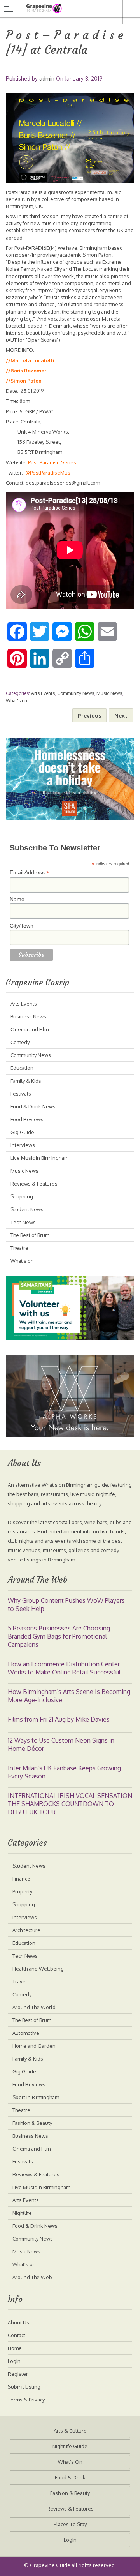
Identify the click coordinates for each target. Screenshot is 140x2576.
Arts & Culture (70, 2431)
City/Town (22, 926)
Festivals (21, 1094)
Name (17, 899)
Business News (28, 1016)
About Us (18, 2322)
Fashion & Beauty (32, 2123)
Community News (76, 693)
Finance (21, 1879)
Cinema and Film (30, 1029)
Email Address (30, 872)
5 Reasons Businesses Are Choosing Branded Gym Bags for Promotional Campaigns (59, 1636)
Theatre (19, 1248)
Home (15, 2348)
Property (22, 1891)
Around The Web (32, 2277)
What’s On (70, 2462)
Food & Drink (70, 2477)
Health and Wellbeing (38, 1969)
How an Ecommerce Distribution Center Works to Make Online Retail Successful (64, 1668)
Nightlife (22, 2213)
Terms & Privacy (26, 2400)
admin (47, 79)
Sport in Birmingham (36, 2097)
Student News (27, 1209)
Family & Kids (26, 1081)
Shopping (22, 1196)
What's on (17, 701)
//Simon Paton (24, 381)
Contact (17, 2335)
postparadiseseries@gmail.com (63, 483)
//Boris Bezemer (26, 371)
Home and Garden (34, 2046)
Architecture (26, 1930)
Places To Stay (70, 2524)
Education (22, 1068)
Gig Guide (22, 1132)
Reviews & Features (34, 1184)
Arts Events (43, 693)
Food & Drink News (33, 1106)
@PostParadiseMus (48, 473)
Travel (20, 1981)
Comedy (20, 1042)
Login (14, 2361)
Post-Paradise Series (52, 462)
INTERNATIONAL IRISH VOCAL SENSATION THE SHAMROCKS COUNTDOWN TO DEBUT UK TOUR (70, 1804)
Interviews (23, 1145)
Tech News (23, 1222)
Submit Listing (24, 2387)
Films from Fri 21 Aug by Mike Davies (59, 1719)
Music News (109, 693)
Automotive (26, 2033)
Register (18, 2374)
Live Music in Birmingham (39, 1158)
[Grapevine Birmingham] (63, 8)
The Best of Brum (30, 1235)
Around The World (34, 2007)
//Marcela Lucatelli (30, 360)
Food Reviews (27, 1119)
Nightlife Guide (70, 2446)
